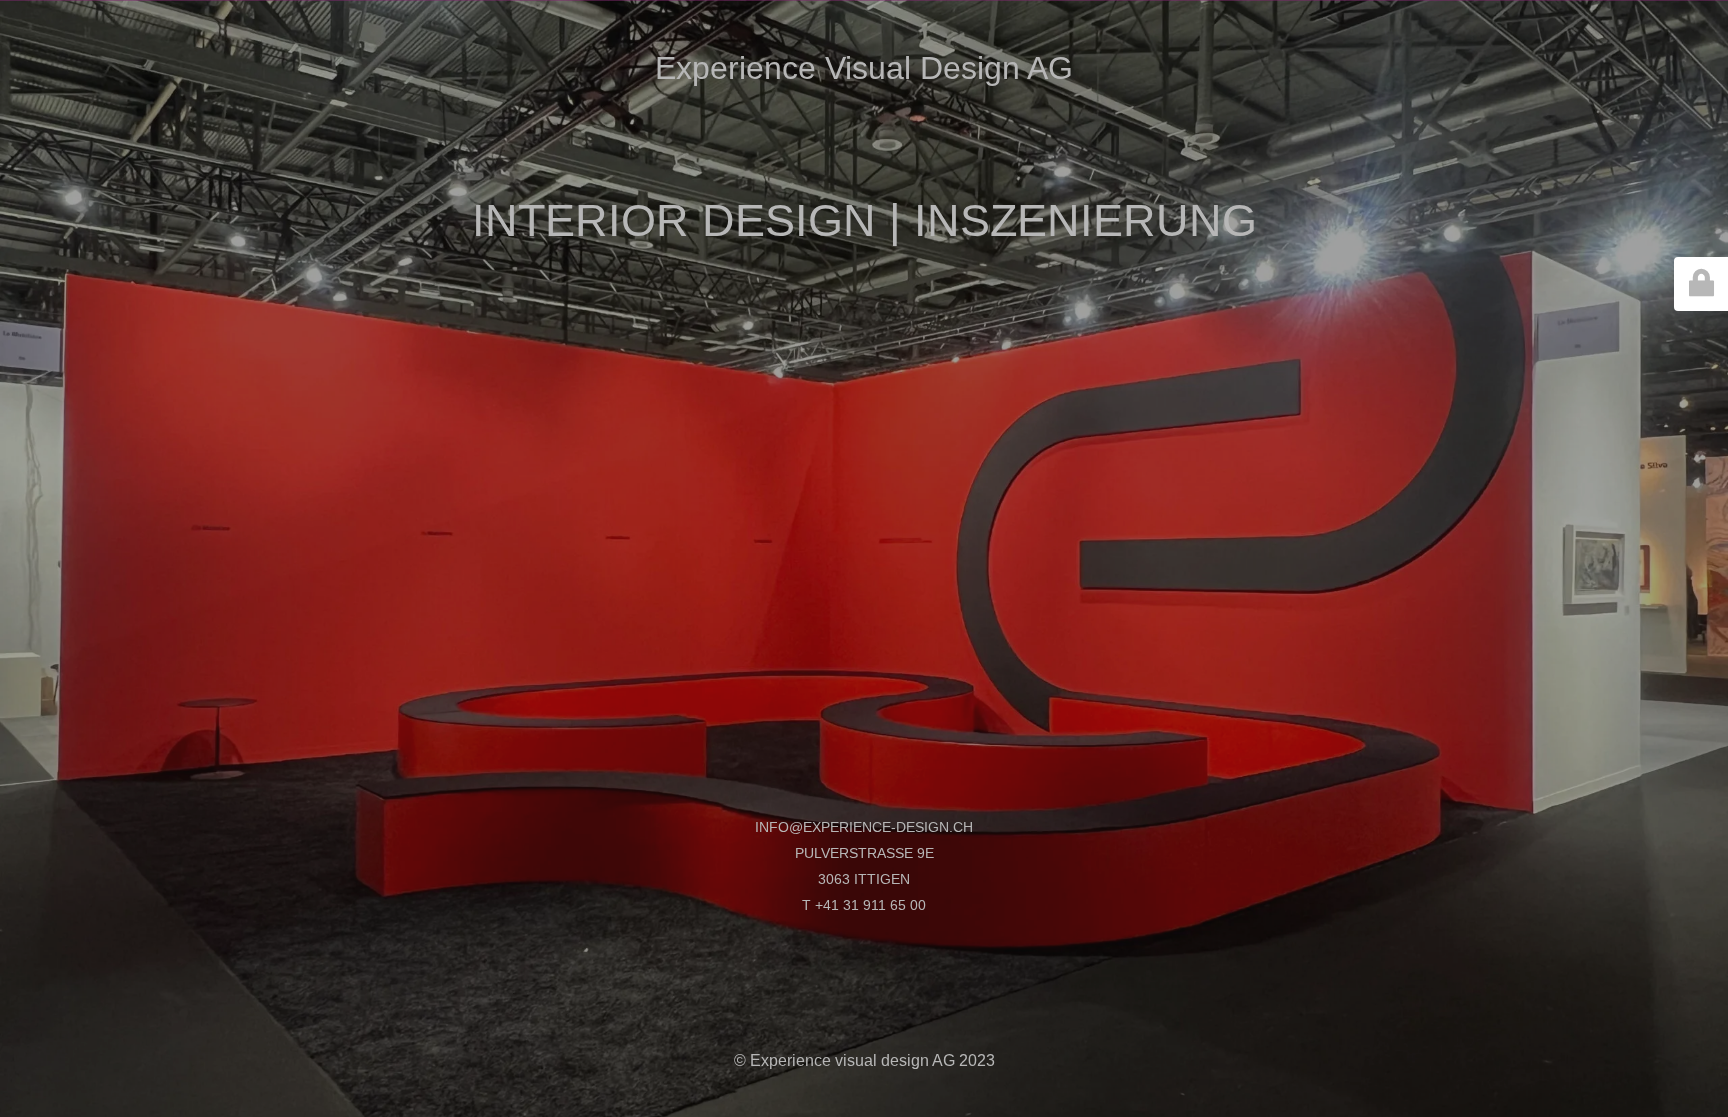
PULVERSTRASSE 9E (864, 853)
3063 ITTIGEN (864, 879)
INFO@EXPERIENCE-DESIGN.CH (864, 827)
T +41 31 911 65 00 (864, 905)
